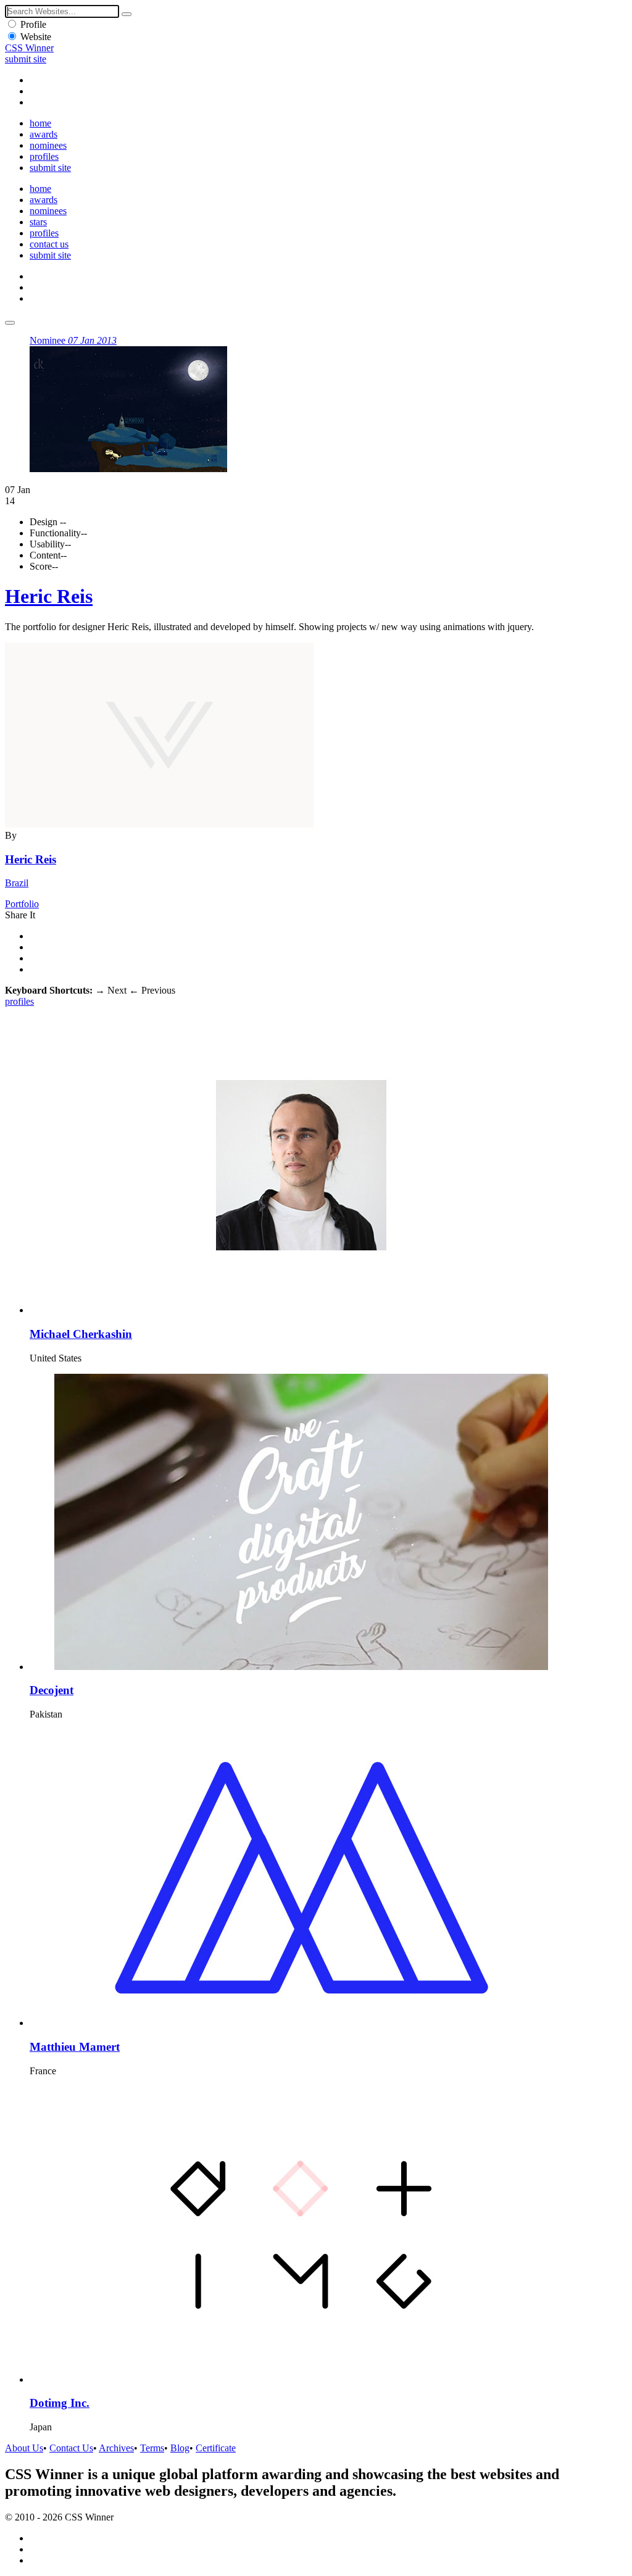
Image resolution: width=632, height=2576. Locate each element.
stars (38, 222)
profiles (44, 156)
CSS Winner (29, 48)
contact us (49, 244)
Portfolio (22, 904)
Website (36, 37)
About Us (24, 2448)
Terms (152, 2448)
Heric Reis (49, 596)
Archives (116, 2448)
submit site (26, 59)
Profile (33, 24)
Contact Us (71, 2448)
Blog (180, 2448)
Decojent (52, 1690)
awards (44, 134)
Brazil (17, 883)
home (40, 123)
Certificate (216, 2448)
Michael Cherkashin (81, 1334)
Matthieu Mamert (75, 2047)
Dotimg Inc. (60, 2403)
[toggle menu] (10, 323)
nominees (48, 145)
